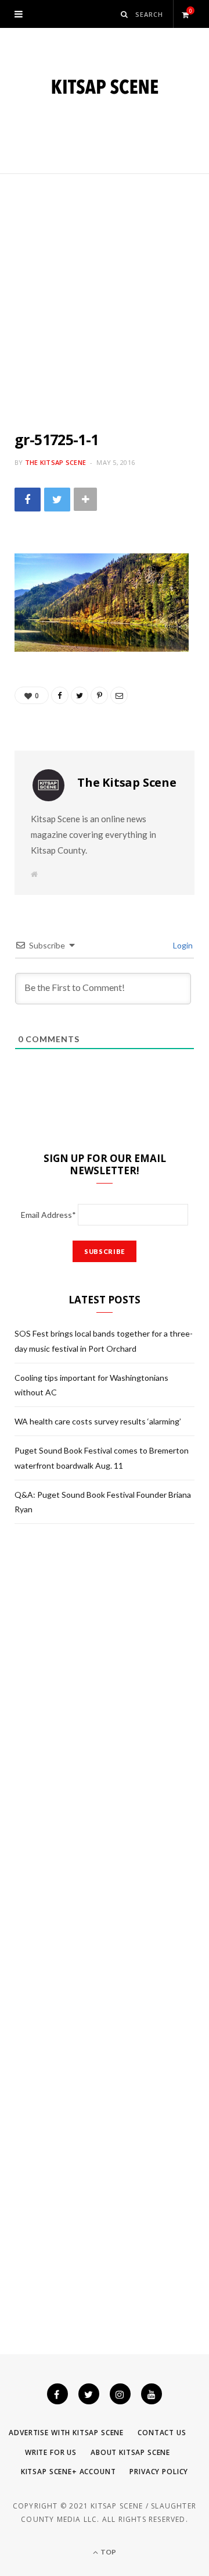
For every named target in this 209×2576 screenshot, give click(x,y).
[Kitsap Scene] (105, 87)
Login (182, 945)
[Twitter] (89, 2394)
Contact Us (162, 2433)
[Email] (119, 695)
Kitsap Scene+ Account (69, 2472)
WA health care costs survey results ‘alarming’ (98, 1421)
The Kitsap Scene (55, 462)
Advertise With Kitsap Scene (66, 2433)
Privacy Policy (159, 2472)
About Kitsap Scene (130, 2452)
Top (108, 2552)
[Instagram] (120, 2394)
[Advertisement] (105, 285)
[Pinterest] (99, 695)
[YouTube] (152, 2394)
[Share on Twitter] (57, 500)
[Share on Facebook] (28, 500)
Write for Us (51, 2452)
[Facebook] (57, 2394)
